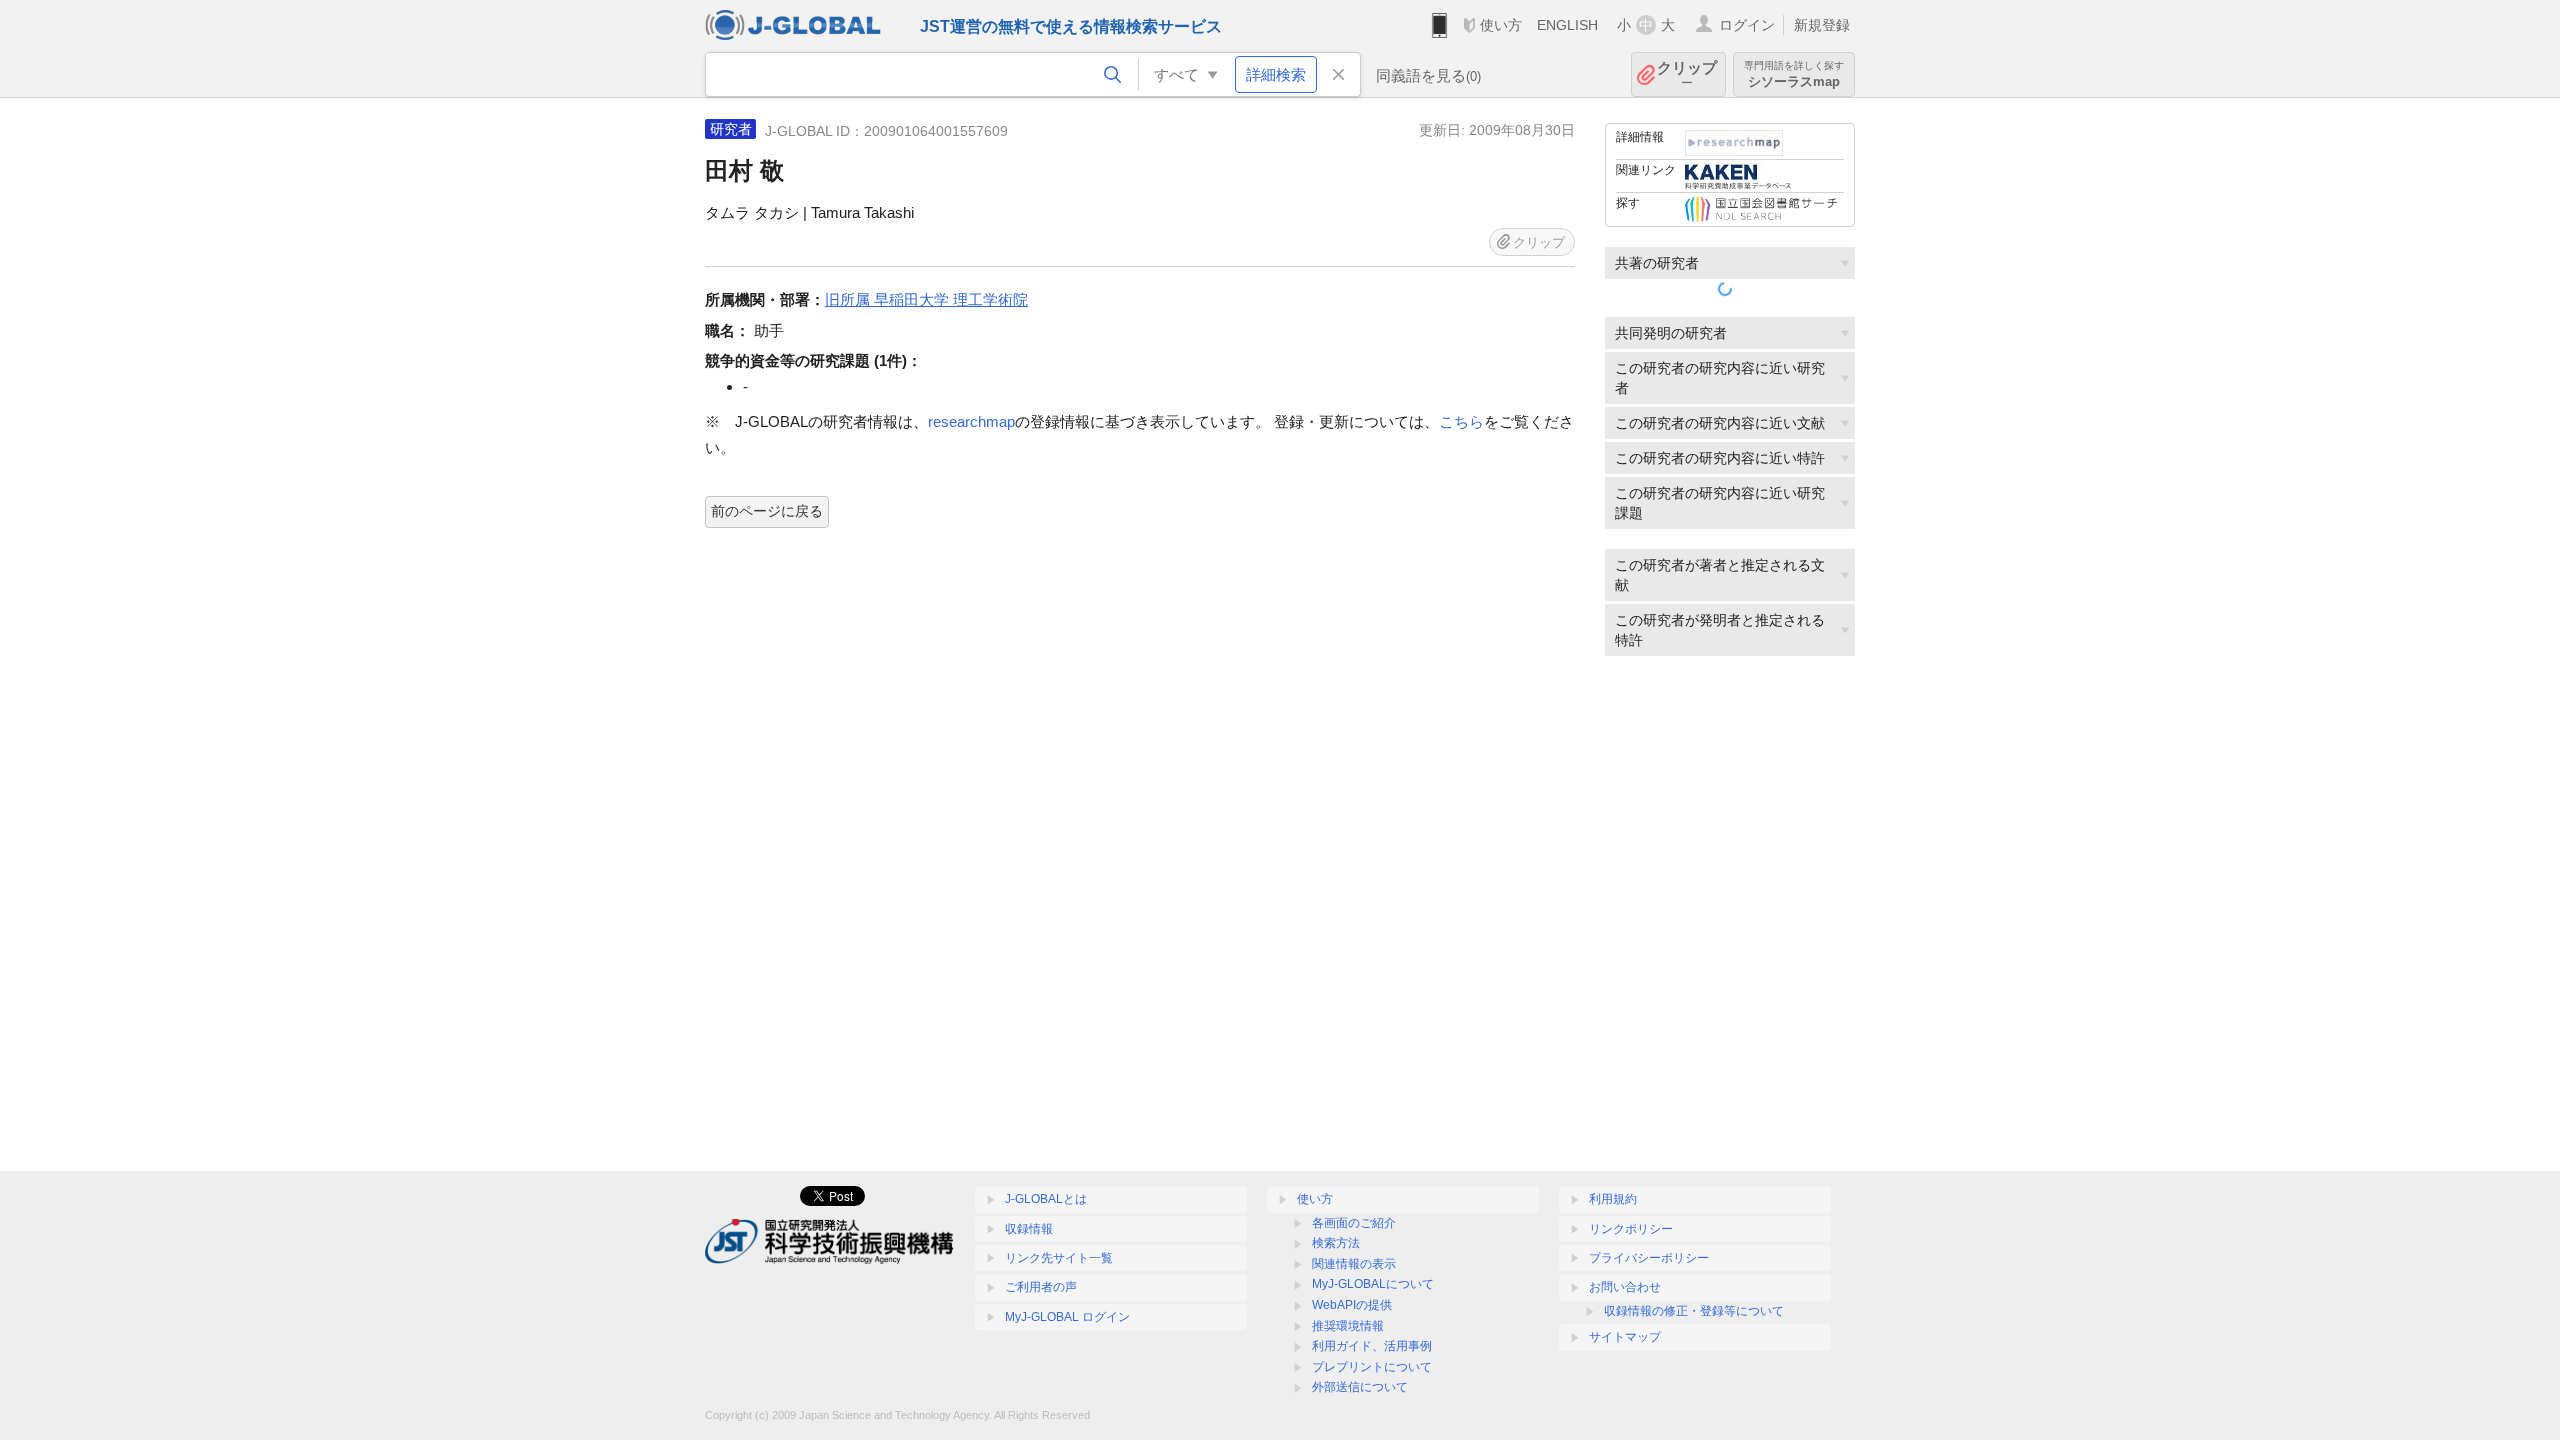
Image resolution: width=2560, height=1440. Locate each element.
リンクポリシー (1631, 1229)
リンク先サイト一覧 (1059, 1258)
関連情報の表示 (1354, 1264)
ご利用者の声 (1041, 1287)
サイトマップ (1625, 1337)
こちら (1461, 421)
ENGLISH (1567, 25)
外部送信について (1360, 1387)
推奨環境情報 (1348, 1326)
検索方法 (1336, 1243)
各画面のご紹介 (1354, 1223)
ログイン (1747, 25)
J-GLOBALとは (1046, 1199)
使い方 (1501, 25)
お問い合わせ (1625, 1287)
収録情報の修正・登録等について (1694, 1311)
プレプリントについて (1372, 1367)
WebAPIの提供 (1352, 1305)
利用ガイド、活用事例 (1372, 1346)
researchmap (971, 421)
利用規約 (1613, 1199)
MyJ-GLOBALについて (1373, 1284)
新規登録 (1822, 25)
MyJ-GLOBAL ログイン (1067, 1317)
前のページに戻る (767, 511)
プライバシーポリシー (1649, 1258)
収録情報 (1029, 1229)
